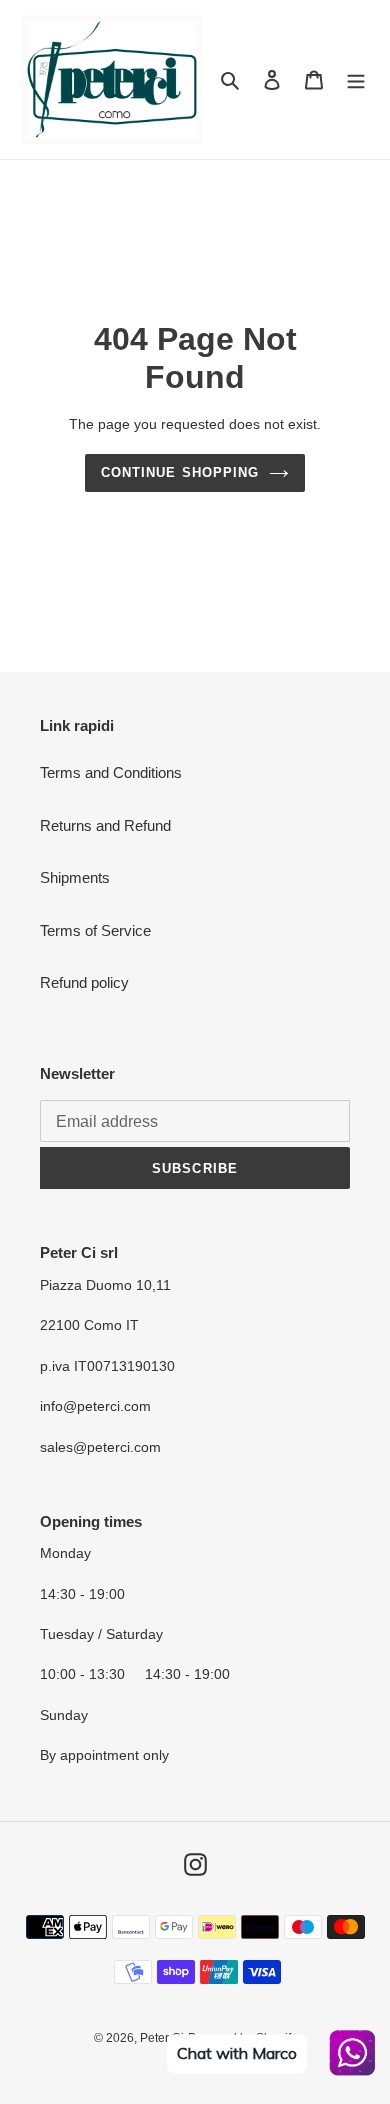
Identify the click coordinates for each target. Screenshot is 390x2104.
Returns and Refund (105, 825)
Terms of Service (95, 930)
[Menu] (356, 79)
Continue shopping (180, 472)
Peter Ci (162, 2038)
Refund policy (84, 982)
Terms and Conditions (111, 772)
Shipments (75, 877)
